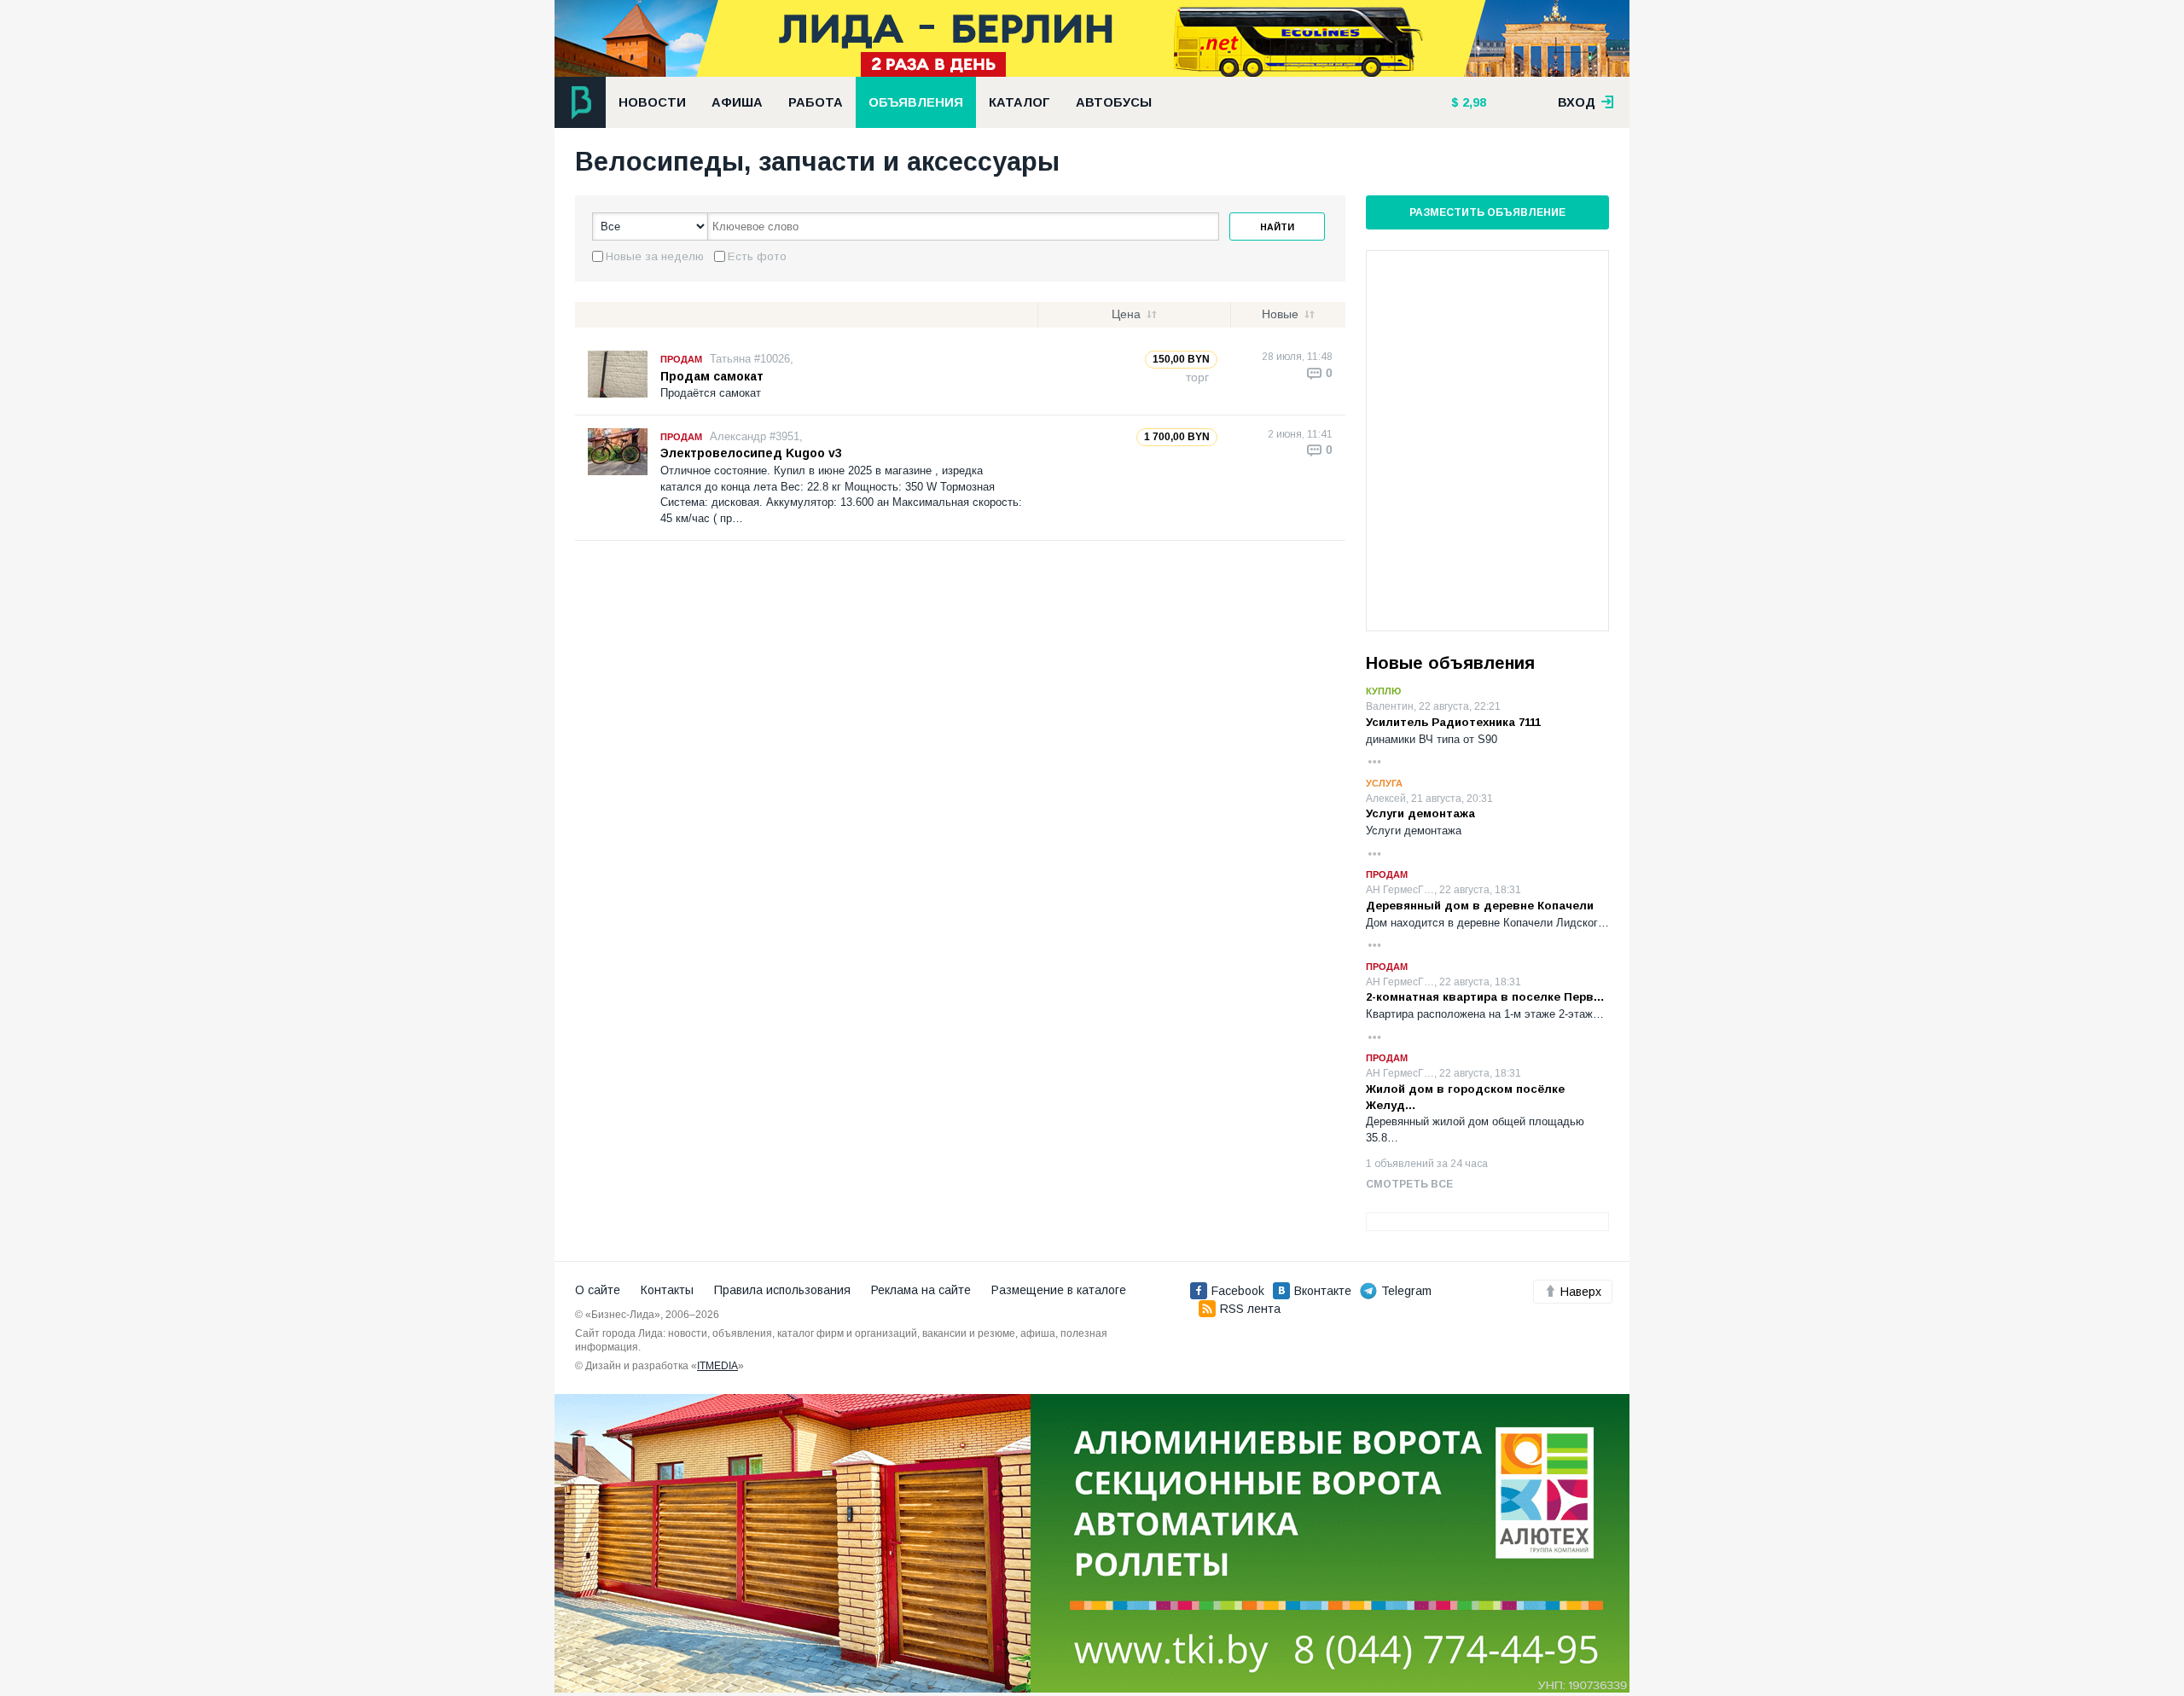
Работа (816, 102)
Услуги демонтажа (1420, 813)
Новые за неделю (655, 256)
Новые (1280, 314)
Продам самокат (712, 376)
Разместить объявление (1487, 212)
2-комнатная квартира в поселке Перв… (1485, 997)
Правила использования (782, 1290)
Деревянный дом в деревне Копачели (1480, 906)
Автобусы (1114, 102)
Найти (1277, 227)
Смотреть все (1409, 1184)
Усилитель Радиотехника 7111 (1453, 722)
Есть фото (757, 256)
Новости (652, 102)
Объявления (916, 102)
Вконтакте (1323, 1291)
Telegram (1406, 1291)
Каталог (1019, 102)
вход (1578, 102)
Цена (1126, 314)
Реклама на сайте (921, 1290)
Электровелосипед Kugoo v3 (751, 453)
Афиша (737, 102)
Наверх (1581, 1292)
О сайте (598, 1290)
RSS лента (1250, 1309)
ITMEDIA (717, 1366)
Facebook (1238, 1291)
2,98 (1472, 102)
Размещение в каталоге (1059, 1290)
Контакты (667, 1290)
